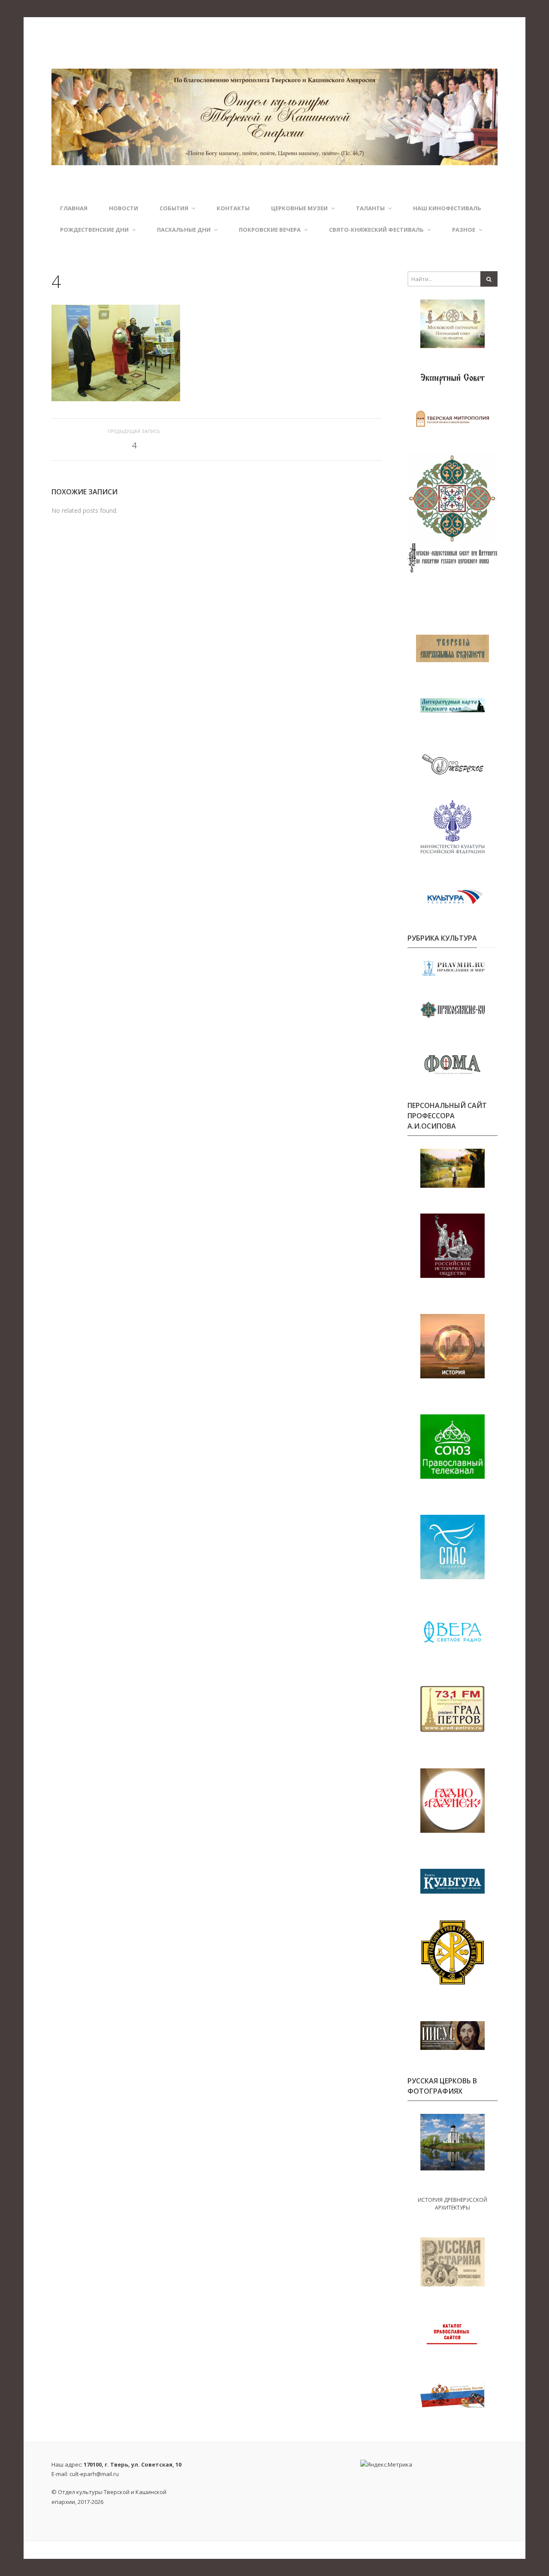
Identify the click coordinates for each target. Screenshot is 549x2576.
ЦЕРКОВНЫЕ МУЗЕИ (299, 208)
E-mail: (85, 2474)
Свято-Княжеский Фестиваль (376, 230)
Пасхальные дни (184, 230)
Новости (124, 208)
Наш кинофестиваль (447, 208)
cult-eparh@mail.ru (94, 2474)
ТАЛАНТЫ (370, 208)
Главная (74, 208)
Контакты (233, 208)
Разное (464, 230)
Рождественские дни (94, 230)
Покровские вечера (270, 230)
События (174, 208)
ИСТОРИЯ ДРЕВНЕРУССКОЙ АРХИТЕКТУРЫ (452, 2204)
